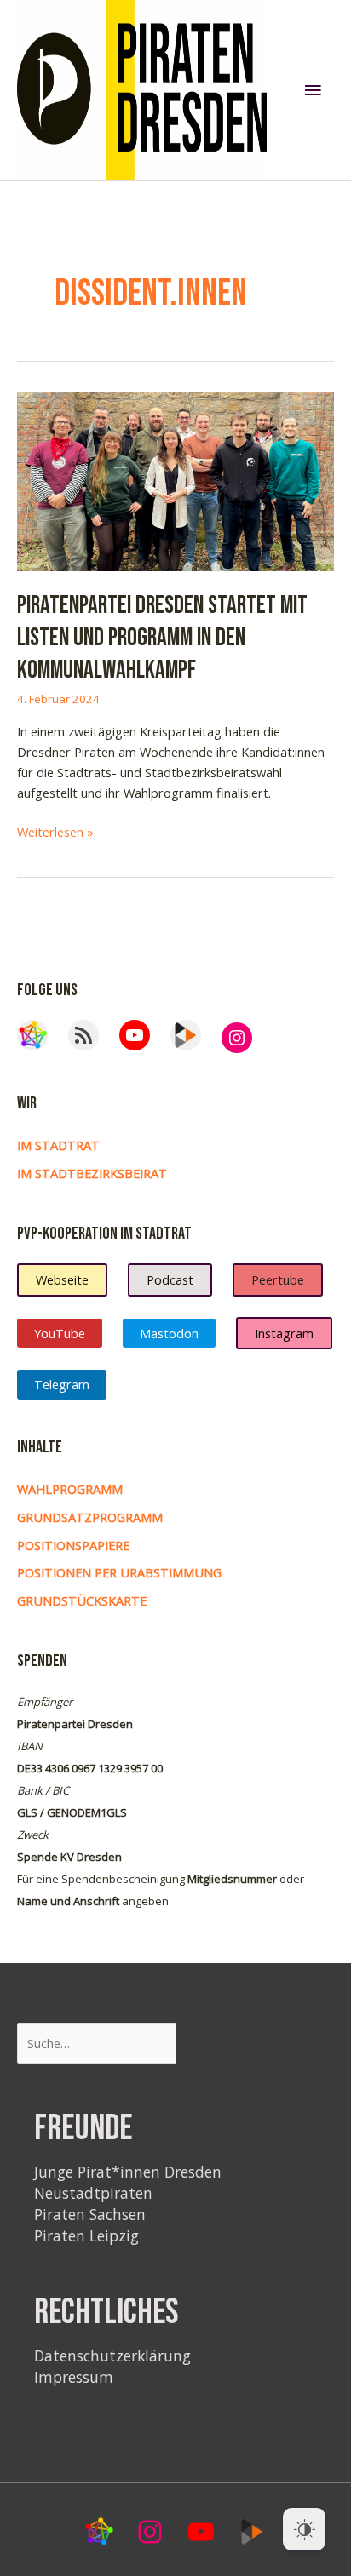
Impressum (74, 2377)
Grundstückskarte (82, 1600)
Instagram (284, 1333)
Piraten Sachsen (90, 2214)
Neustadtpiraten (93, 2193)
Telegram (62, 1384)
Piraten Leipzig (86, 2235)
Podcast (170, 1279)
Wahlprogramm (70, 1489)
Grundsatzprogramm (90, 1517)
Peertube (278, 1279)
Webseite (62, 1279)
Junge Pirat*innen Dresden (128, 2172)
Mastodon (169, 1333)
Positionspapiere (73, 1545)
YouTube (60, 1333)
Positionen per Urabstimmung (119, 1572)
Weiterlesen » (55, 832)
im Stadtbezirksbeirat (92, 1173)
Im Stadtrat (58, 1145)
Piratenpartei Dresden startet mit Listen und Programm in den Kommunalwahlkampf (162, 638)
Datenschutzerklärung (112, 2356)
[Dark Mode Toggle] (304, 2529)
